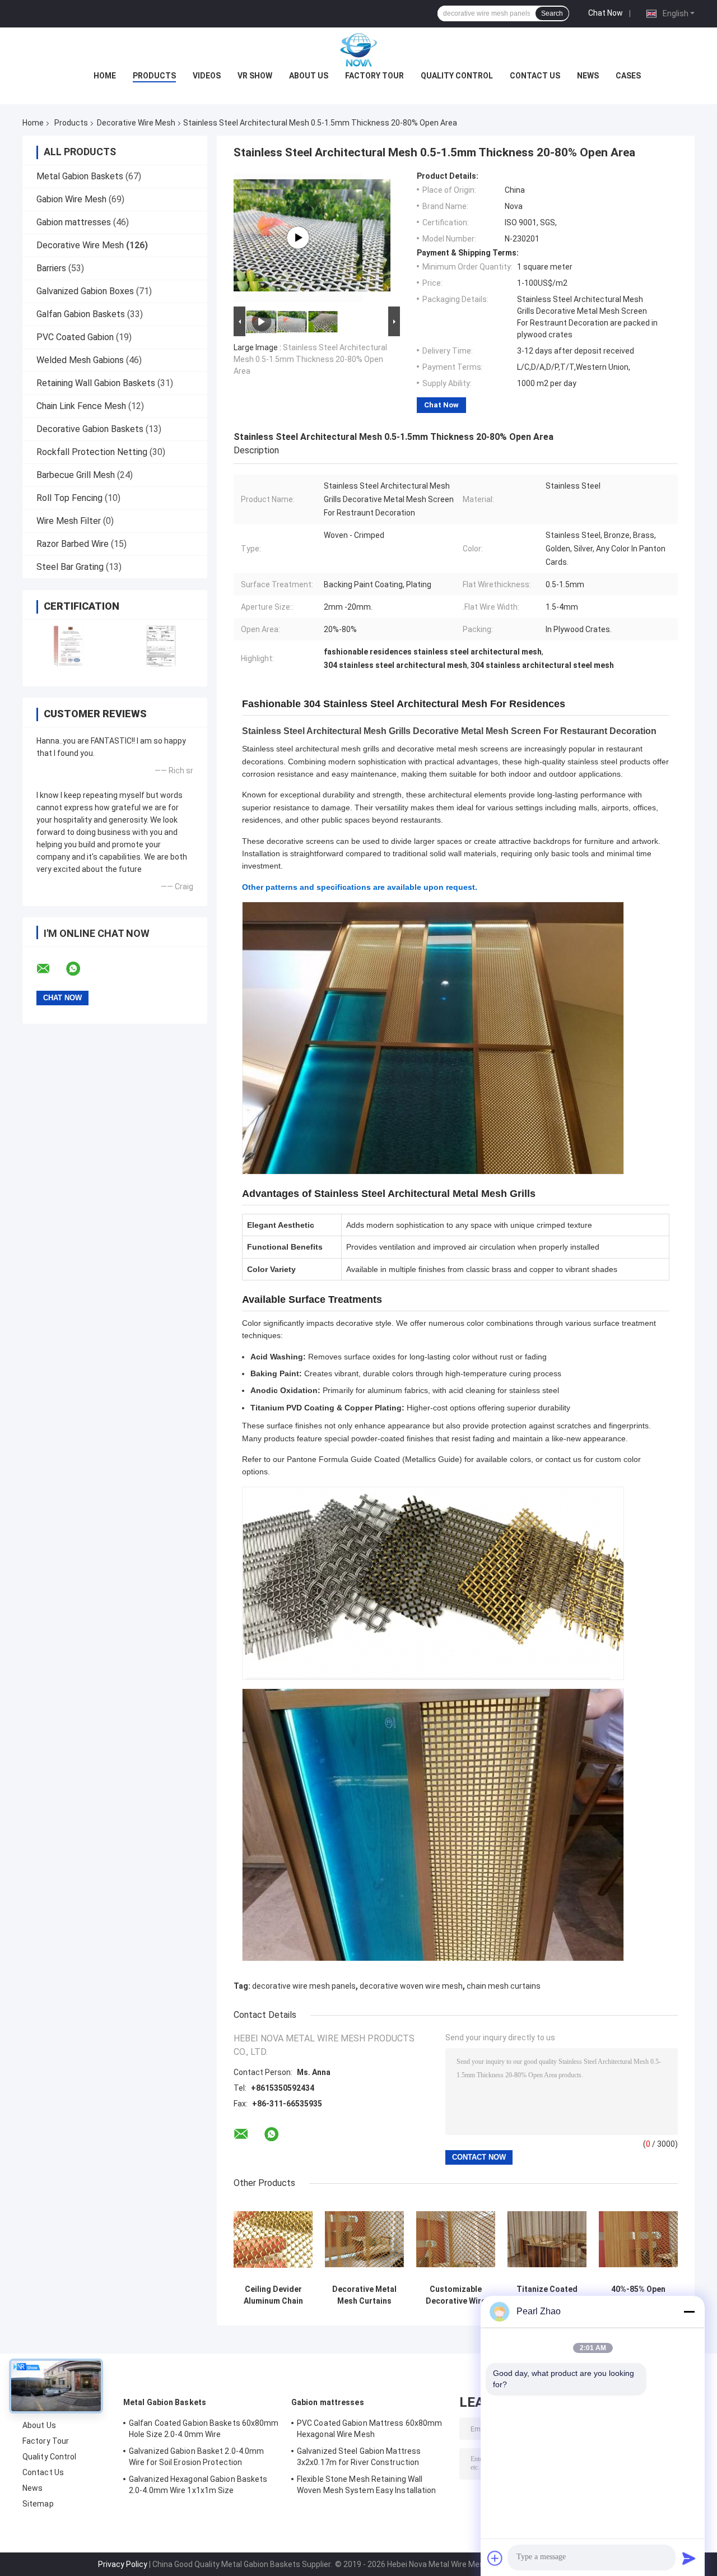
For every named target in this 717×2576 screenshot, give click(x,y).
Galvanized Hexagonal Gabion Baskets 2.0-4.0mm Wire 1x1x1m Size (198, 2485)
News (588, 76)
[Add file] (495, 2558)
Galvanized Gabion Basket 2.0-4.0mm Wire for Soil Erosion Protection (196, 2457)
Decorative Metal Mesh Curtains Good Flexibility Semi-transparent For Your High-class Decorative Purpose (364, 2295)
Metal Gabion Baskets (80, 176)
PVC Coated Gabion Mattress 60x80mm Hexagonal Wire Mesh (369, 2429)
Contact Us (535, 76)
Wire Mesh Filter (69, 521)
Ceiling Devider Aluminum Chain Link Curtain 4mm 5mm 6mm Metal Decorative (273, 2295)
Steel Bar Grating (70, 567)
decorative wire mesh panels (304, 1986)
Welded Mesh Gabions (80, 360)
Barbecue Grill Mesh (76, 475)
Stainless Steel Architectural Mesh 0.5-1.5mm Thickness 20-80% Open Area (310, 359)
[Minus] (689, 2312)
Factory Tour (374, 76)
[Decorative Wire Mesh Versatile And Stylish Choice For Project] (298, 238)
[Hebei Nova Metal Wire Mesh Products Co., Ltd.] (358, 50)
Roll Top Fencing (69, 498)
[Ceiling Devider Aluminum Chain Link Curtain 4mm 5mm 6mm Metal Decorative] (273, 2240)
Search (552, 13)
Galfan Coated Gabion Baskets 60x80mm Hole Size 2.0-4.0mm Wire (204, 2429)
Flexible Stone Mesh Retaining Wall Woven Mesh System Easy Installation (367, 2485)
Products (154, 76)
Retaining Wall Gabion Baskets (96, 383)
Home (105, 76)
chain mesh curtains (504, 1986)
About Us (309, 76)
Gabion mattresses (74, 222)
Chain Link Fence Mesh (81, 406)
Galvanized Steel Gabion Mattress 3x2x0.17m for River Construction (359, 2457)
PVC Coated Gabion (75, 337)
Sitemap (38, 2504)
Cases (628, 76)
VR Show (255, 76)
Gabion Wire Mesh (71, 199)
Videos (207, 76)
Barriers (51, 268)
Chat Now (606, 13)
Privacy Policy (123, 2564)
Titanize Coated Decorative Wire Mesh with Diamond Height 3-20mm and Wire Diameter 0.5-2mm (547, 2295)
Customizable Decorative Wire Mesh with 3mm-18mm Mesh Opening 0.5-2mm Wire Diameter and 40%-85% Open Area (456, 2295)
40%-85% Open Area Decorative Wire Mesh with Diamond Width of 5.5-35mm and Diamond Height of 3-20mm (639, 2295)
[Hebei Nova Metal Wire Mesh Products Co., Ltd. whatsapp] (80, 969)
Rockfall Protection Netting (92, 452)
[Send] (689, 2558)
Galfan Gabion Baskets (81, 314)
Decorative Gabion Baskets (90, 429)
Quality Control (457, 76)
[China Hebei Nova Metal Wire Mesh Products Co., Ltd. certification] (69, 646)
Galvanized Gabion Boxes (85, 291)
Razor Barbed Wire (73, 544)
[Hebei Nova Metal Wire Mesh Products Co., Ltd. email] (50, 969)
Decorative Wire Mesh (136, 123)
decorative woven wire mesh (411, 1986)
